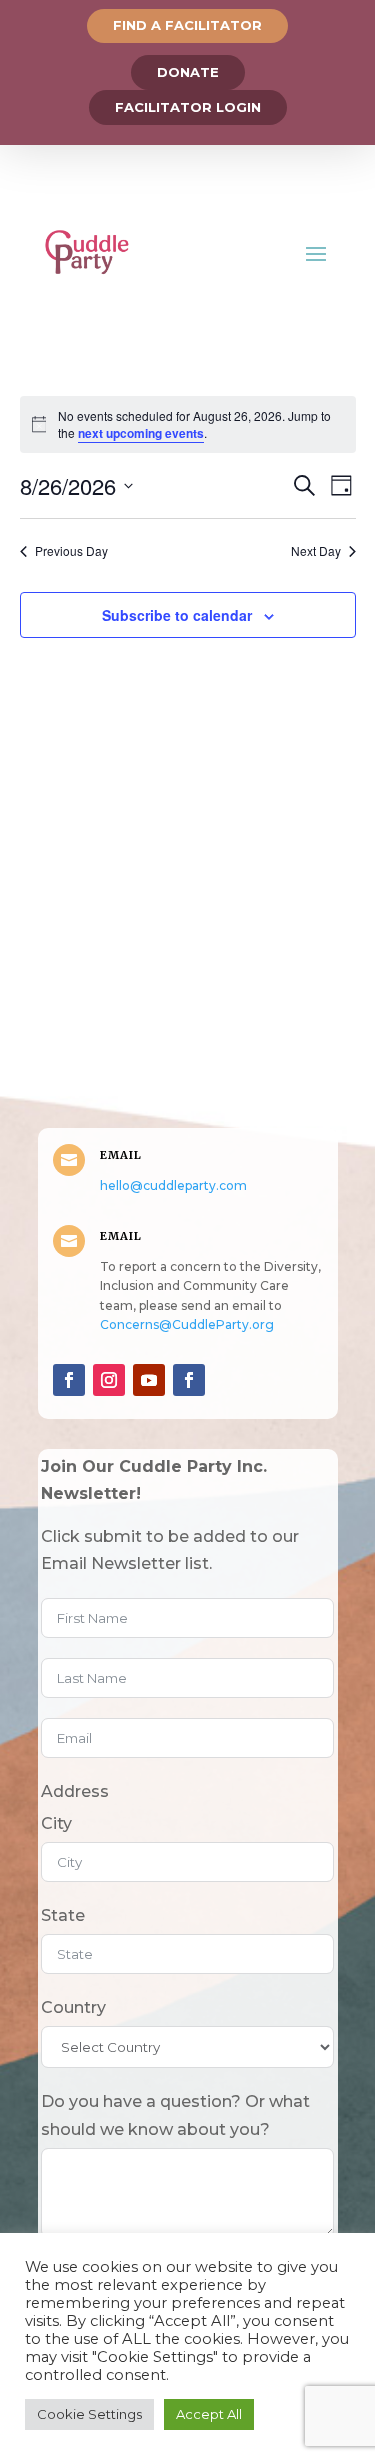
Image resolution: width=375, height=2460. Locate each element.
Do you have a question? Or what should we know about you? (175, 2115)
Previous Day (71, 551)
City (56, 1823)
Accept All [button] (209, 2414)
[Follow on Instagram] (109, 1380)
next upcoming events (141, 433)
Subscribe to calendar (177, 615)
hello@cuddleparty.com (173, 1185)
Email (121, 1155)
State (63, 1915)
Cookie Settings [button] (89, 2414)
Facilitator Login (188, 107)
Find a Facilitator (187, 25)
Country (73, 2007)
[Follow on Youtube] (149, 1380)
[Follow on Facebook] (69, 1380)
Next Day (316, 551)
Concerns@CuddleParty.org (187, 1324)
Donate (188, 72)
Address (75, 1791)
